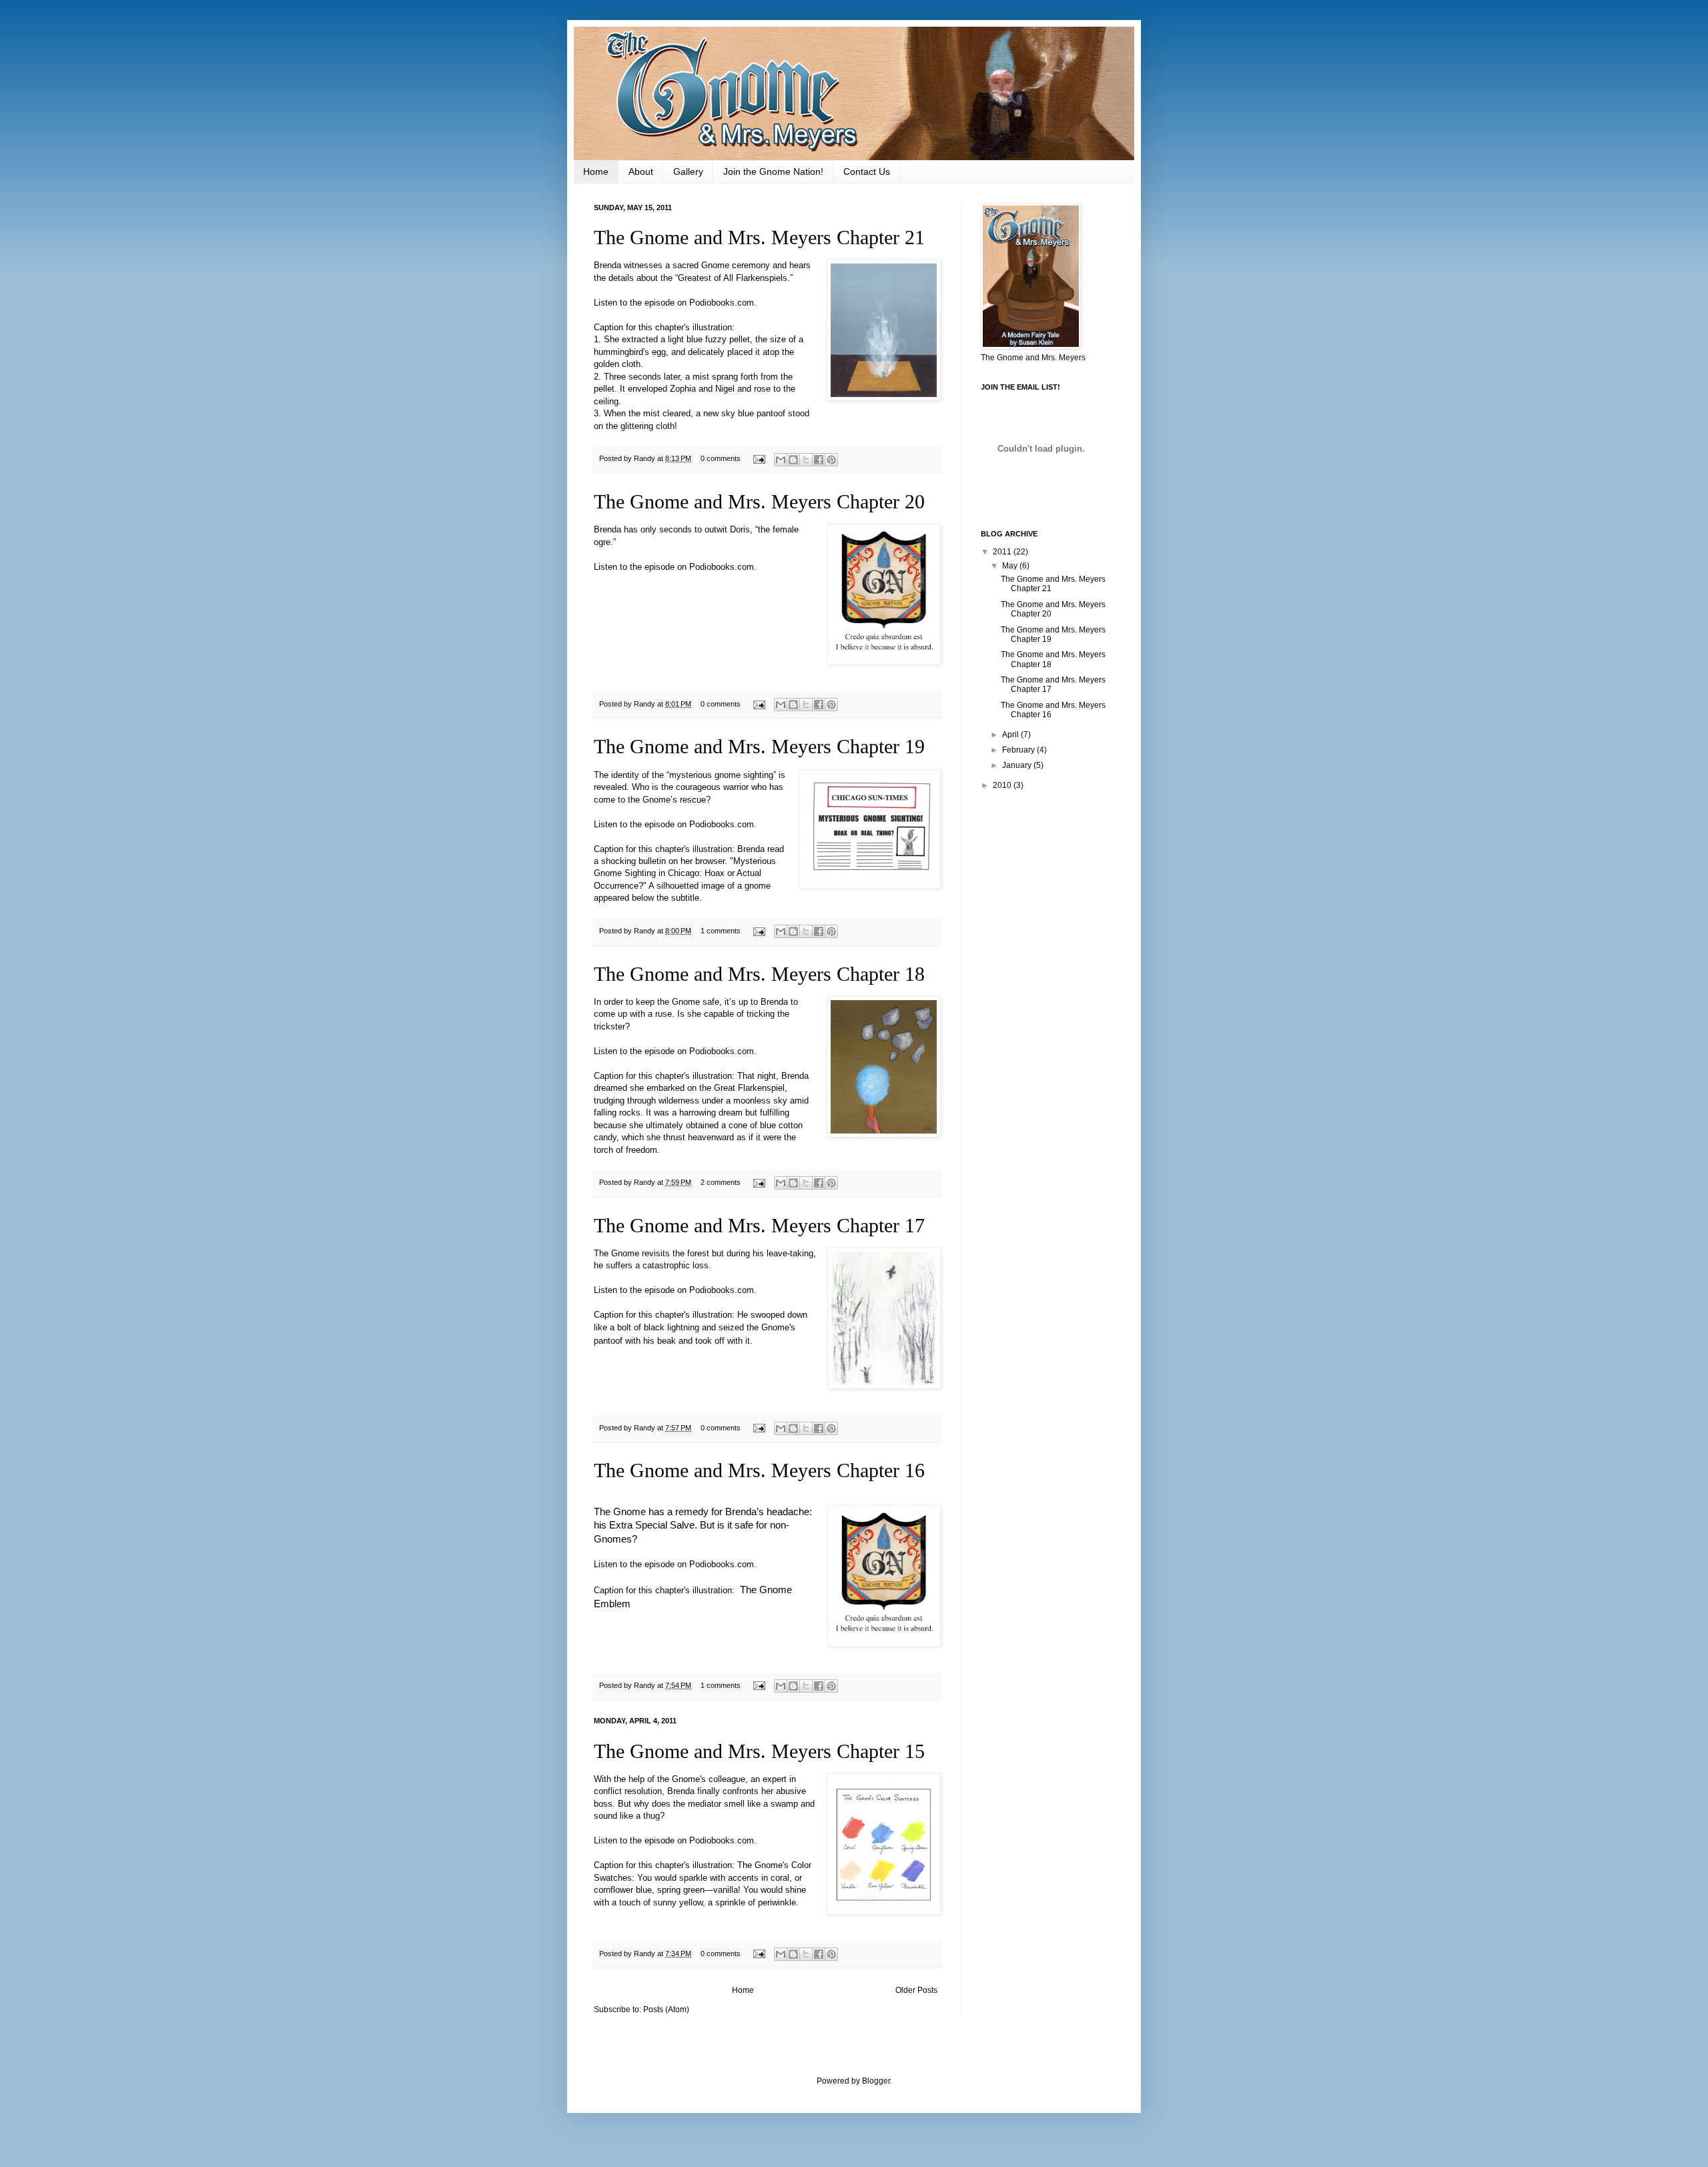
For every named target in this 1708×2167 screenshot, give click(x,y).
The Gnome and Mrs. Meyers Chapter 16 (759, 1470)
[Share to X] (806, 460)
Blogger (876, 2081)
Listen (605, 303)
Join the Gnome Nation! (773, 171)
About (641, 171)
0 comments (721, 458)
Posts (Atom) (666, 2010)
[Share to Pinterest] (831, 460)
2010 (1003, 785)
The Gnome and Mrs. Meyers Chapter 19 (759, 746)
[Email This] (781, 460)
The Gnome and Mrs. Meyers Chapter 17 (759, 1225)
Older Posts (916, 1990)
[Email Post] (759, 458)
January (1018, 765)
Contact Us (867, 171)
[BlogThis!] (793, 460)
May (1011, 566)
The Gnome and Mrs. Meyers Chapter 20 (759, 501)
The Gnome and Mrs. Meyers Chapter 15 (759, 1751)
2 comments (721, 1182)
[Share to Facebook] (819, 460)
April (1011, 735)
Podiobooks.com (722, 303)
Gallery (688, 171)
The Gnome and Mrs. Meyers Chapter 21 (759, 237)
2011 (1003, 552)
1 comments (721, 931)
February (1019, 750)
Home (596, 171)
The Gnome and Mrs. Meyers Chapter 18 (759, 974)
